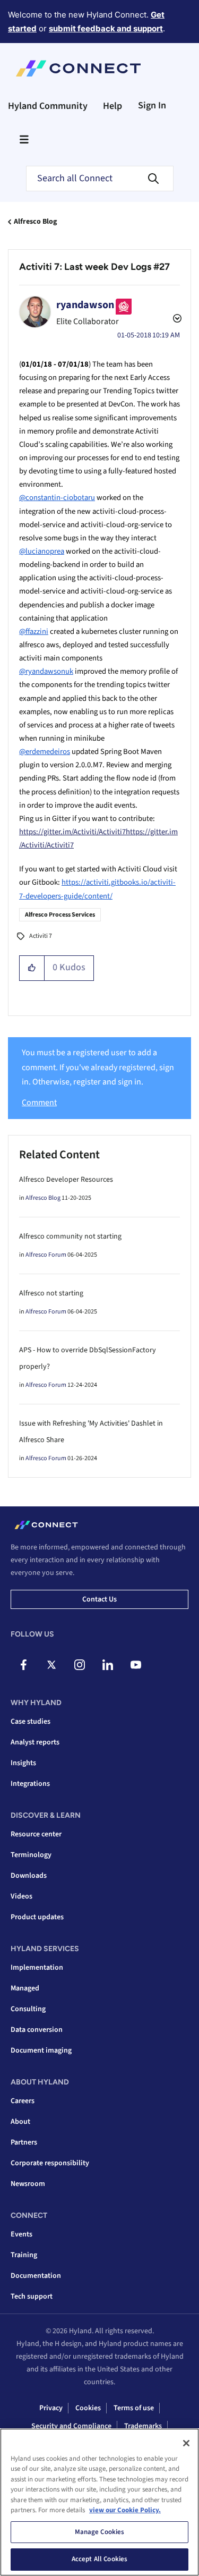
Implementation (37, 1968)
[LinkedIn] (108, 1665)
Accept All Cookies (99, 2559)
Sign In (152, 105)
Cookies (88, 2408)
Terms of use (134, 2408)
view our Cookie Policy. (125, 2510)
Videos (21, 1896)
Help (113, 106)
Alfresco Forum (46, 1255)
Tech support (32, 2297)
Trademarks (143, 2426)
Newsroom (28, 2184)
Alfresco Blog (35, 222)
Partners (24, 2142)
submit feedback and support (106, 28)
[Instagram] (80, 1665)
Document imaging (41, 2050)
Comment (39, 1103)
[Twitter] (51, 1665)
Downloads (29, 1876)
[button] (32, 968)
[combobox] (100, 179)
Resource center (36, 1834)
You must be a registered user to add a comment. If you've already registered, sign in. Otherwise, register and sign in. (98, 1067)
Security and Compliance (71, 2426)
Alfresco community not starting (70, 1236)
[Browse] (24, 139)
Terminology (31, 1855)
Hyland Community (48, 106)
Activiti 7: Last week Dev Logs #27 (94, 267)
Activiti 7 (41, 936)
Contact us (99, 1599)
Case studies (31, 1722)
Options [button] (176, 320)
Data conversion (37, 2030)
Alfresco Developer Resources (66, 1180)
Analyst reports (35, 1742)
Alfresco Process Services (60, 915)
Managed (25, 1988)
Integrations (30, 1784)
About (20, 2122)
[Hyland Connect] (78, 69)
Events (21, 2234)
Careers (23, 2101)
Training (24, 2255)
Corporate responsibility (50, 2163)
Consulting (28, 2009)
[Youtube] (136, 1665)
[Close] (186, 2443)
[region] (99, 2502)
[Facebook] (23, 1665)
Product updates (37, 1917)
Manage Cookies (100, 2532)
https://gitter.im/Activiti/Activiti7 (72, 832)
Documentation (36, 2276)
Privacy (51, 2408)
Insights (23, 1763)
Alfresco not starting (51, 1293)
